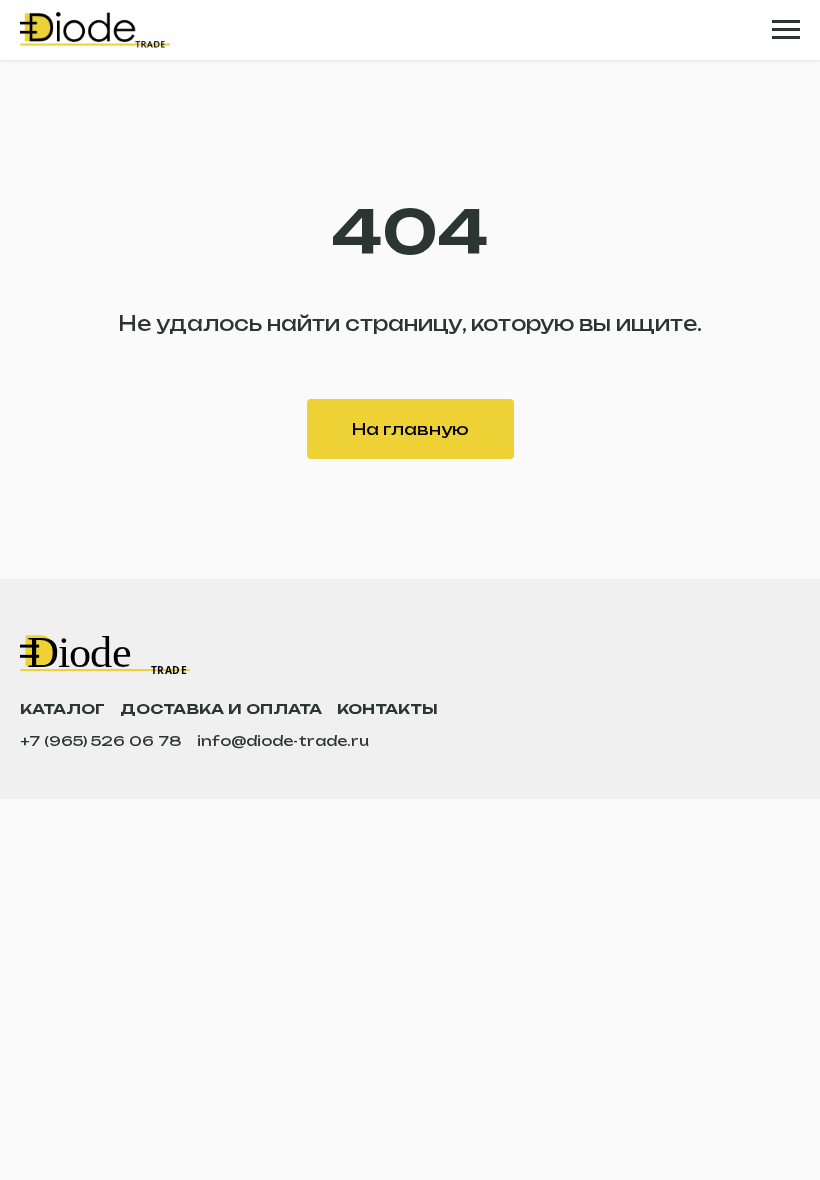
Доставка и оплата (221, 708)
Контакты (387, 708)
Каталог (62, 708)
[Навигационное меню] (786, 30)
